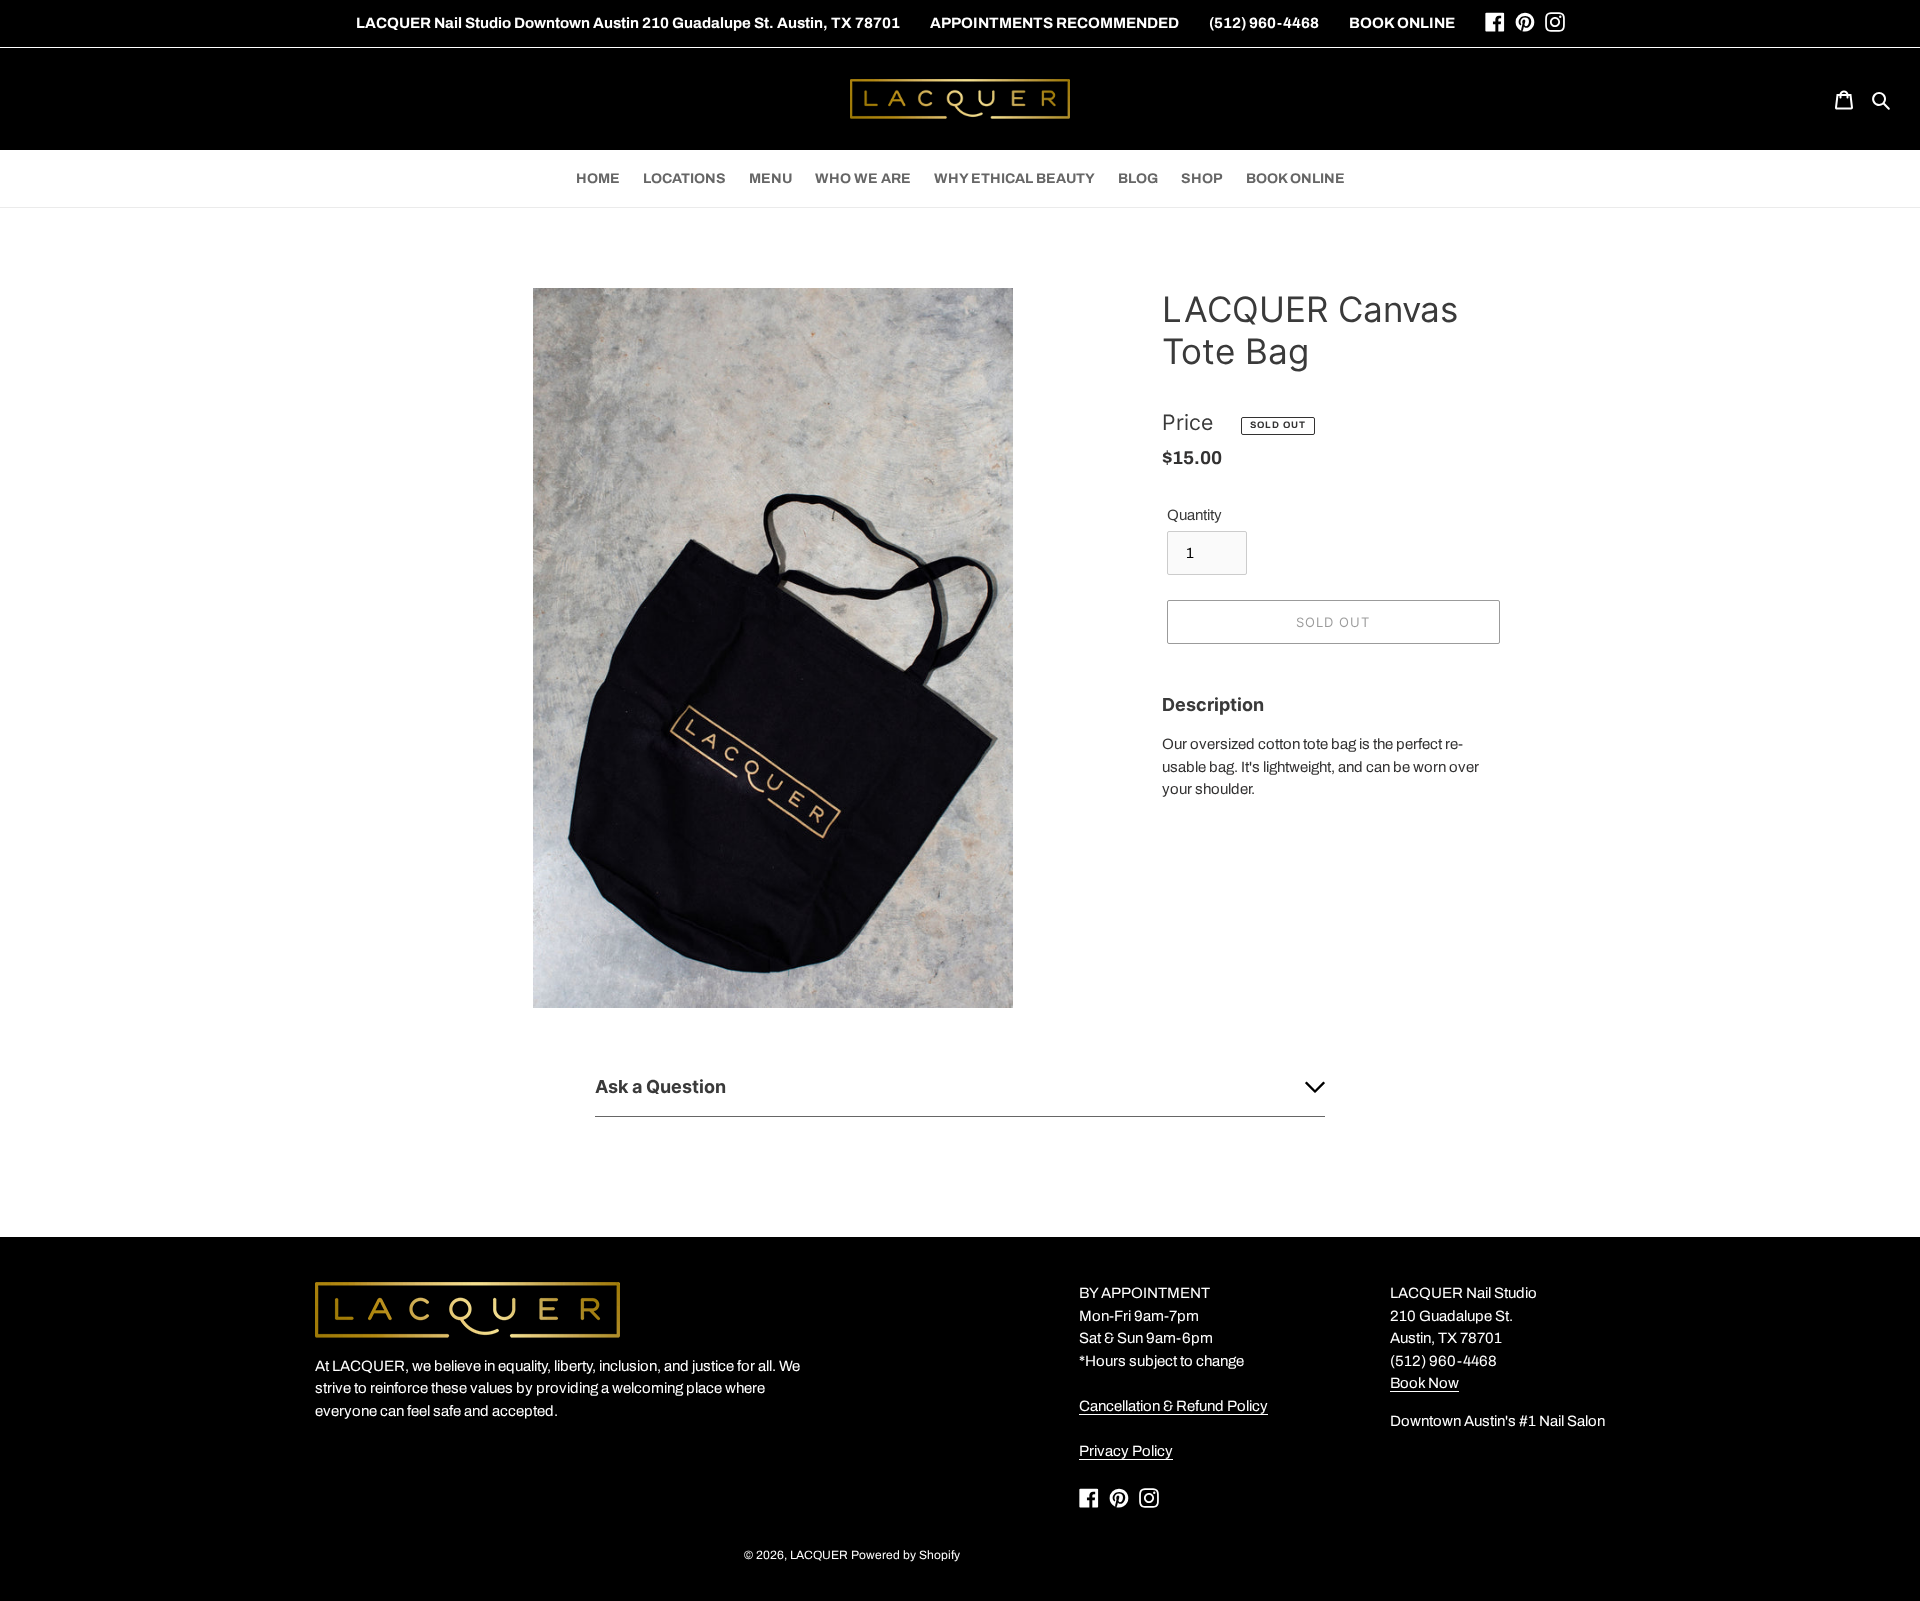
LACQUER (819, 1555)
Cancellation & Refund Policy (1173, 1406)
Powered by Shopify (905, 1555)
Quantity (1194, 515)
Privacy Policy (1126, 1451)
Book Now (1424, 1383)
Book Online (1402, 23)
